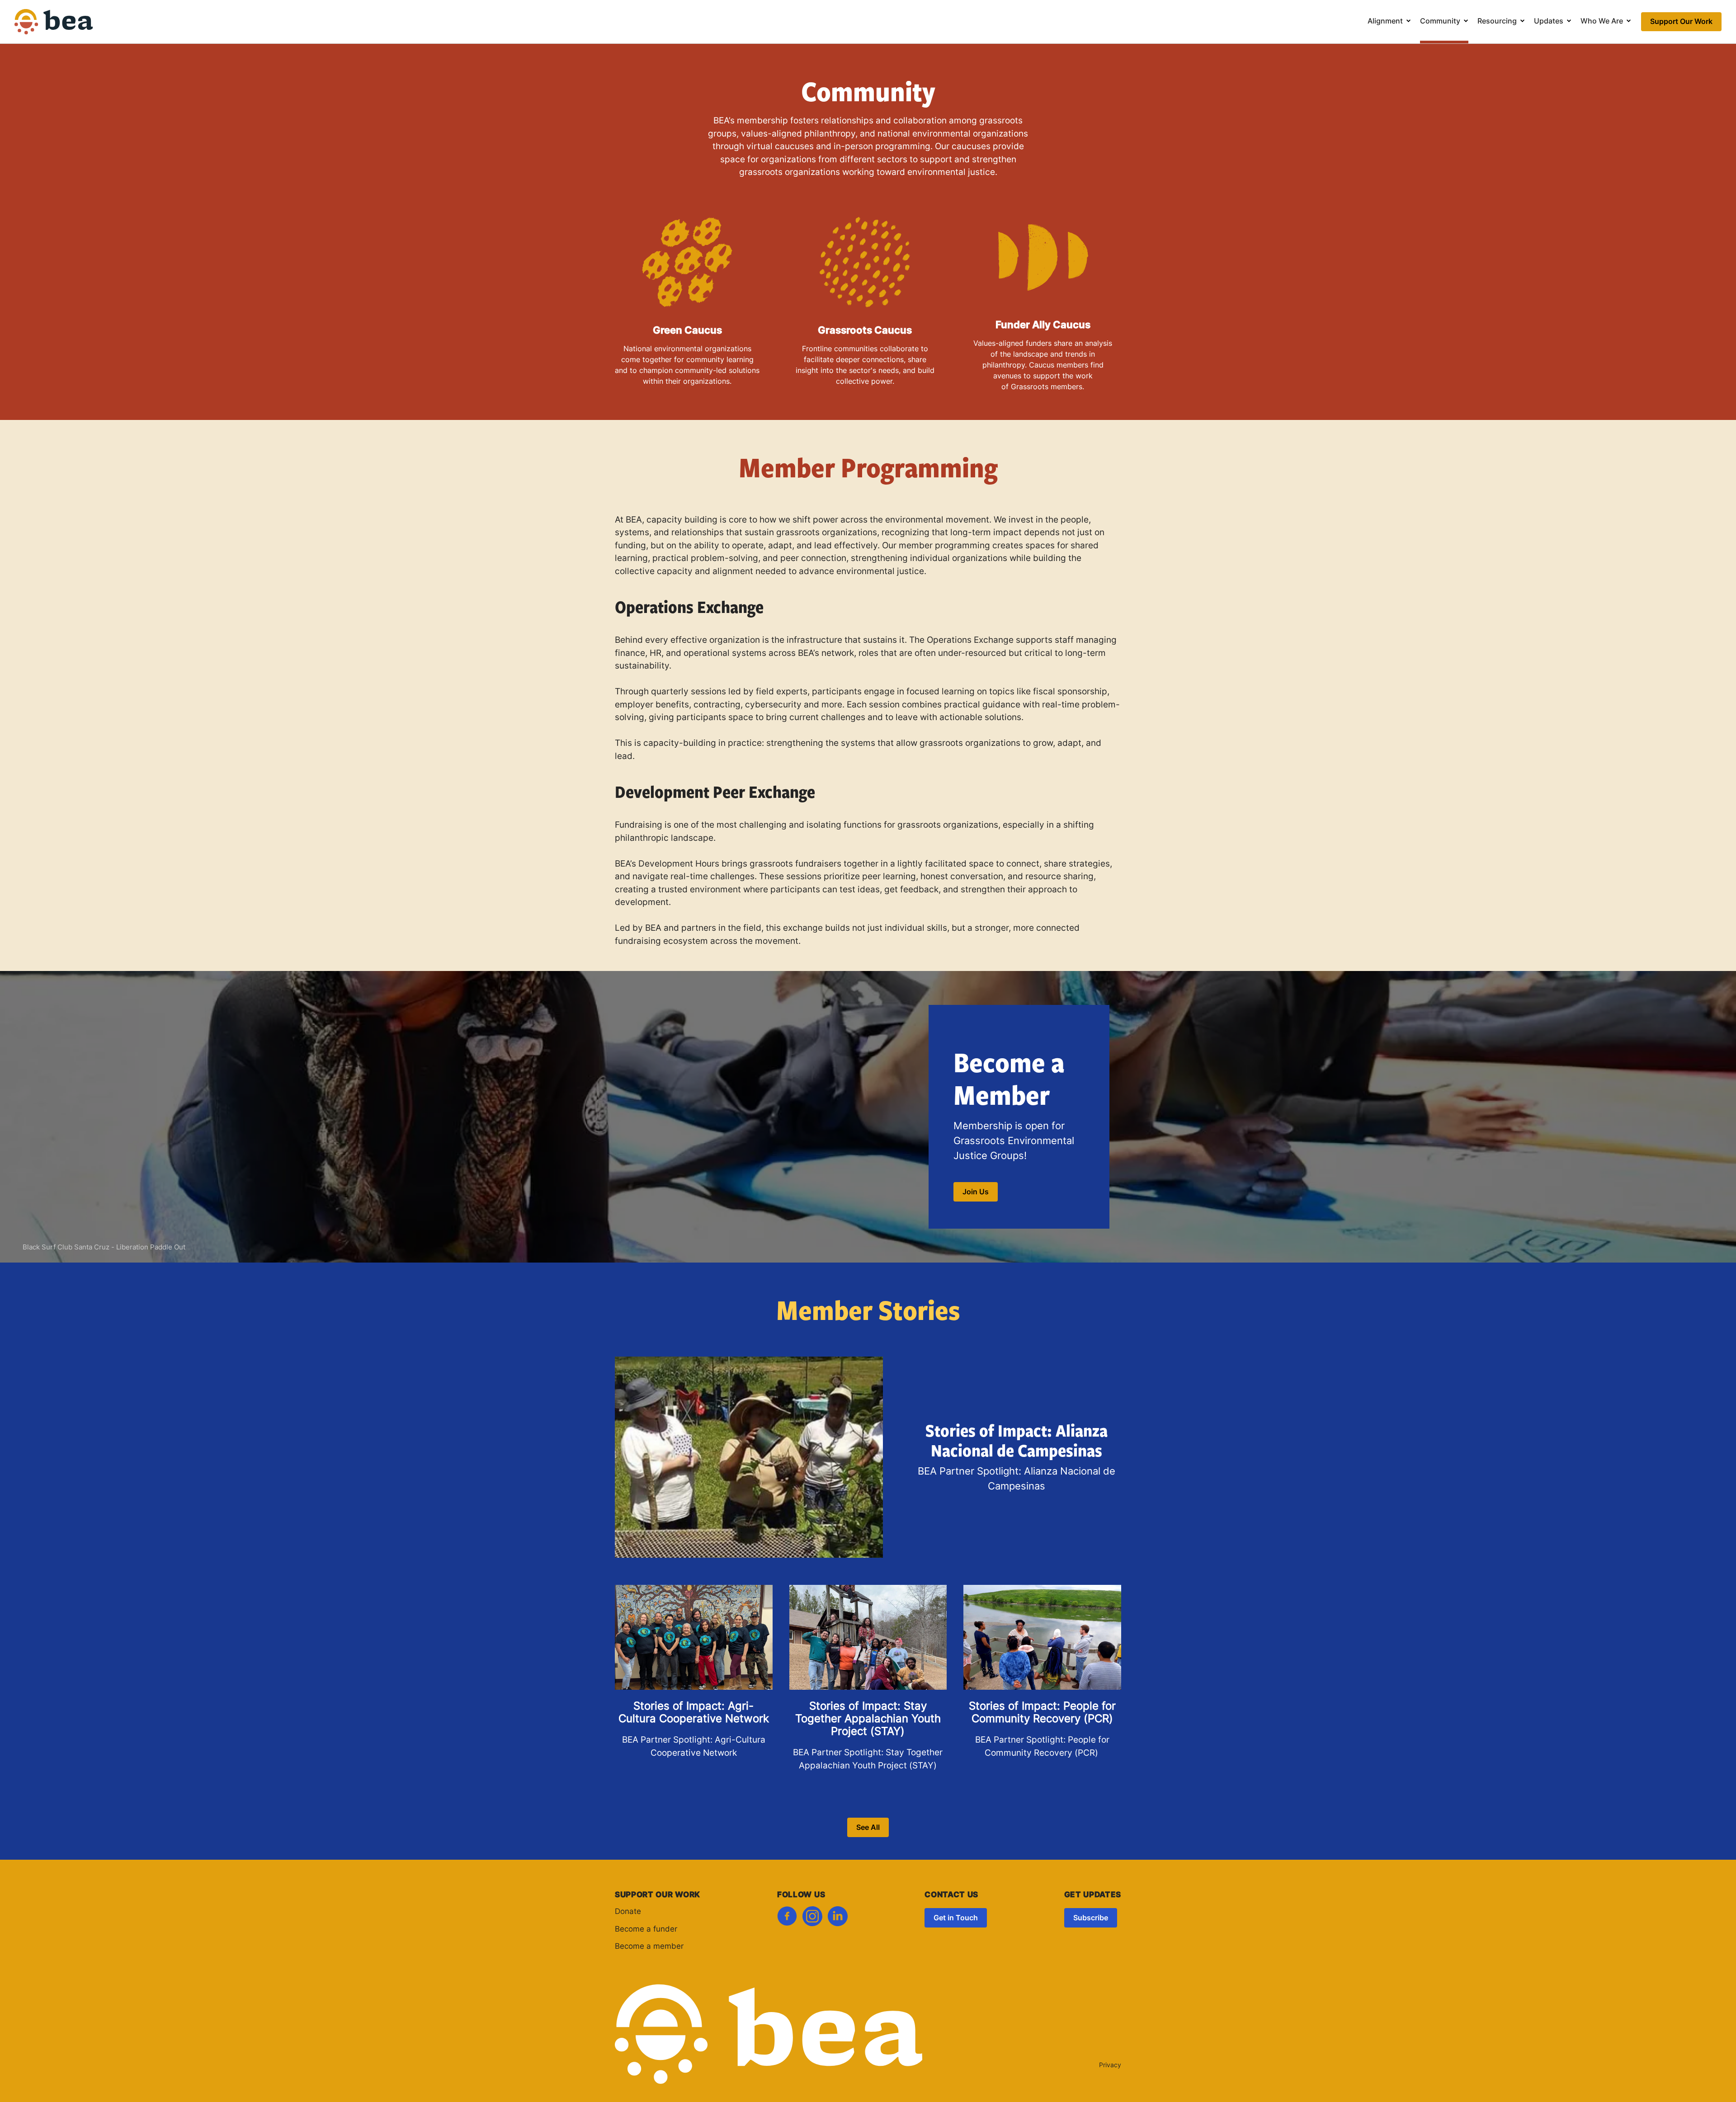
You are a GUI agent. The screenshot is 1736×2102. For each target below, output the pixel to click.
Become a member (649, 1947)
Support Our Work (1681, 22)
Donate (628, 1912)
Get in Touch (956, 1918)
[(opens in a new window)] (787, 1919)
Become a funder (646, 1930)
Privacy (1110, 2066)
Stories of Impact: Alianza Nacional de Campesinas (1017, 1440)
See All (868, 1828)
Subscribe (1091, 1918)
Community (1440, 22)
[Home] (54, 28)
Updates (1549, 22)
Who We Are (1602, 22)
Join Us (976, 1192)
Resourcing (1497, 22)
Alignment (1385, 22)
